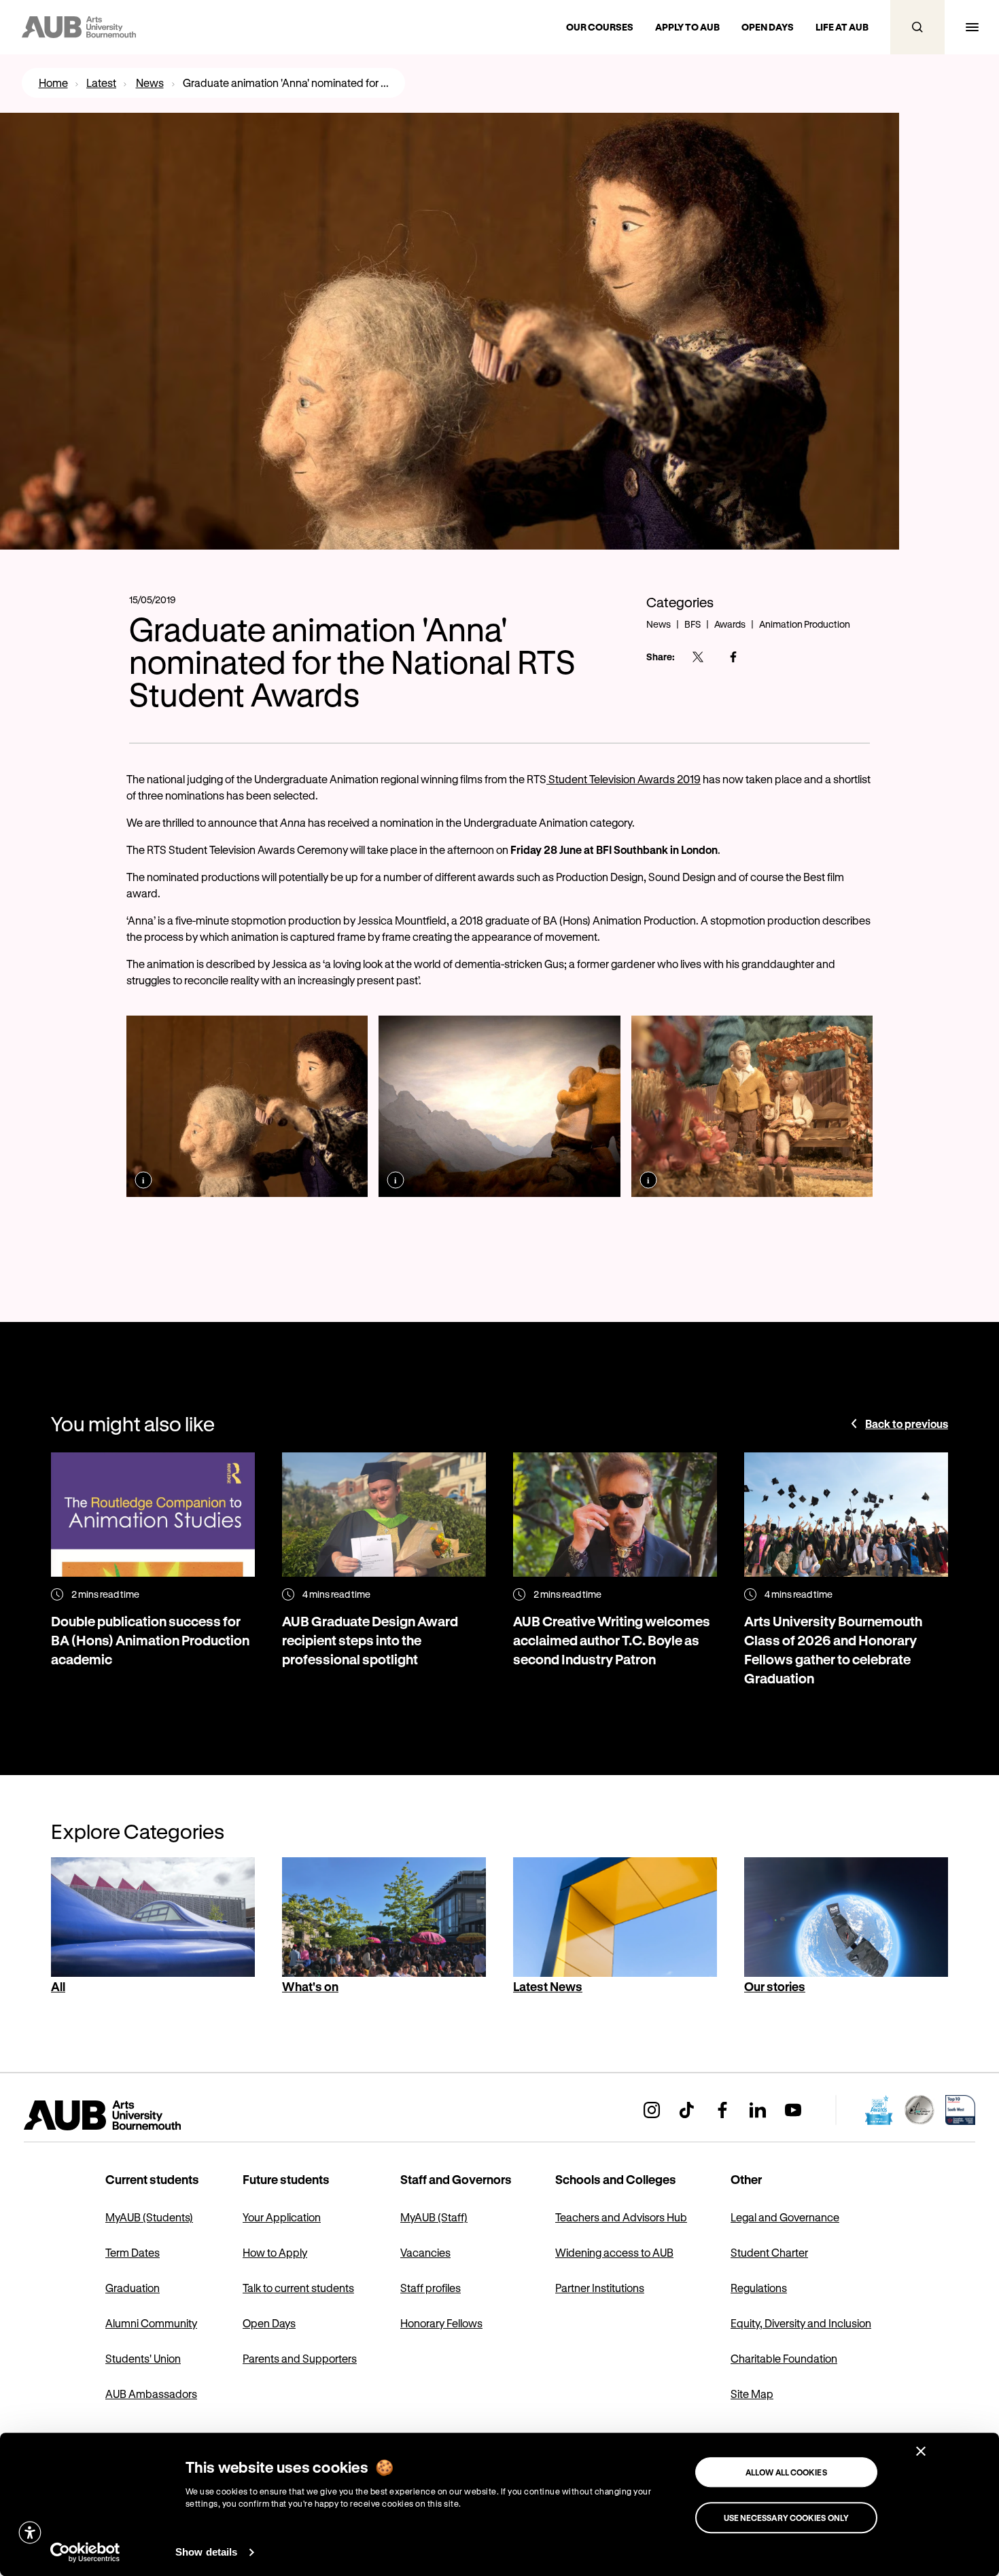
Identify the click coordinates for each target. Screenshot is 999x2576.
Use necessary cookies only (787, 2518)
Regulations (759, 2288)
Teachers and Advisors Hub (621, 2217)
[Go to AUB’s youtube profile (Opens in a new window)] (793, 2110)
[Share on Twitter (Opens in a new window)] (698, 657)
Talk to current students (298, 2288)
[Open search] (917, 27)
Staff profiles (431, 2288)
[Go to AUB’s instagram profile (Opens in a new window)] (652, 2110)
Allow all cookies (786, 2472)
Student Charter (769, 2252)
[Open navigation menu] (972, 27)
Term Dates (133, 2252)
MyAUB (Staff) (434, 2217)
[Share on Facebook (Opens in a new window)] (733, 657)
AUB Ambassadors (151, 2394)
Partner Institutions (600, 2288)
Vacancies (425, 2252)
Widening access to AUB (614, 2252)
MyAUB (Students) (149, 2217)
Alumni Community (151, 2323)
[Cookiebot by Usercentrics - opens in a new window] (85, 2552)
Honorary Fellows (441, 2323)
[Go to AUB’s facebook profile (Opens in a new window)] (722, 2110)
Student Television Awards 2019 (624, 779)
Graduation (133, 2288)
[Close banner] (921, 2451)
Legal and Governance (785, 2217)
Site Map (752, 2394)
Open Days (269, 2323)
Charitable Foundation (784, 2358)
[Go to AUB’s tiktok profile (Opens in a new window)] (687, 2110)
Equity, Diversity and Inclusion (801, 2323)
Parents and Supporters (300, 2358)
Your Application (282, 2217)
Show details (206, 2552)
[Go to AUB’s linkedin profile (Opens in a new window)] (758, 2110)
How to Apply (275, 2252)
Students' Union (143, 2358)
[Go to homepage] (133, 2115)
